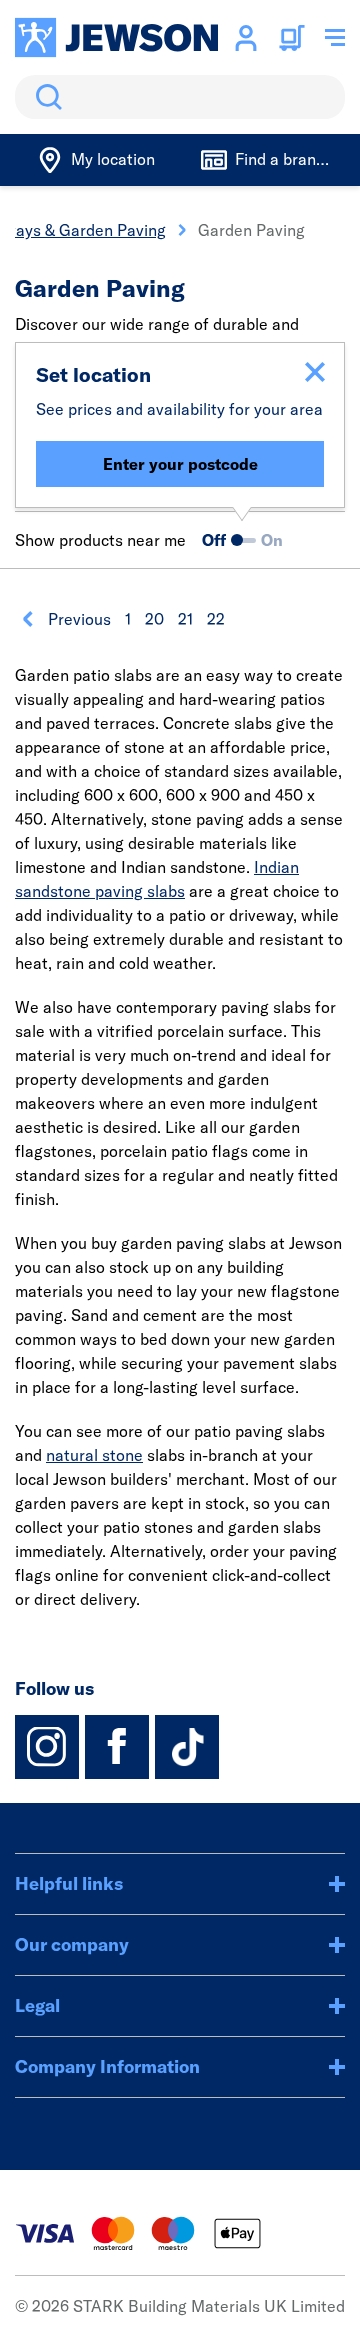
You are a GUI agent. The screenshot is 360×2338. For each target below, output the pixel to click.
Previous (79, 619)
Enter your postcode (180, 464)
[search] (180, 97)
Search (45, 97)
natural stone (94, 1455)
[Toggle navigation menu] (335, 38)
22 (216, 619)
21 (185, 619)
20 (154, 619)
